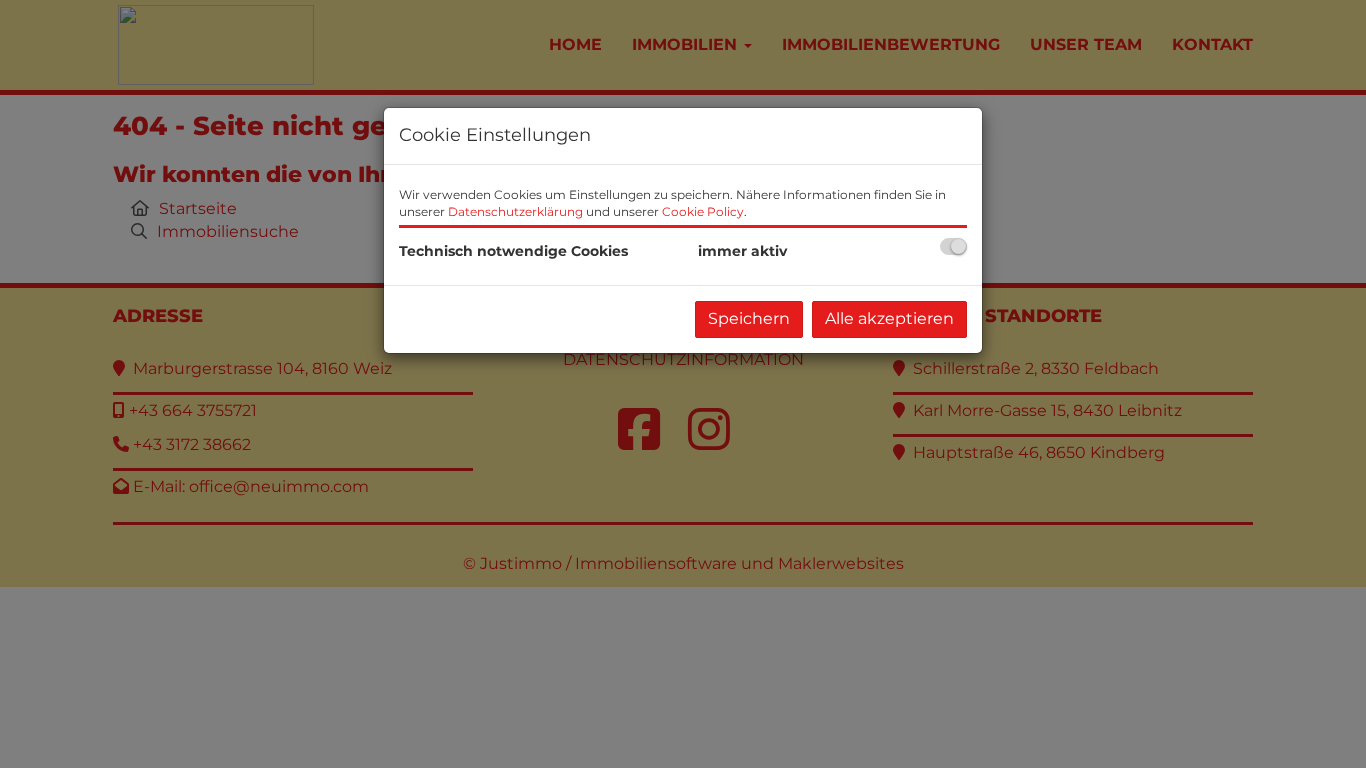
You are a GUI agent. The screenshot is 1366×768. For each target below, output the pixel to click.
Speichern (749, 318)
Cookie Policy (703, 211)
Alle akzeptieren (889, 318)
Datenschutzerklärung (515, 211)
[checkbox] (953, 246)
